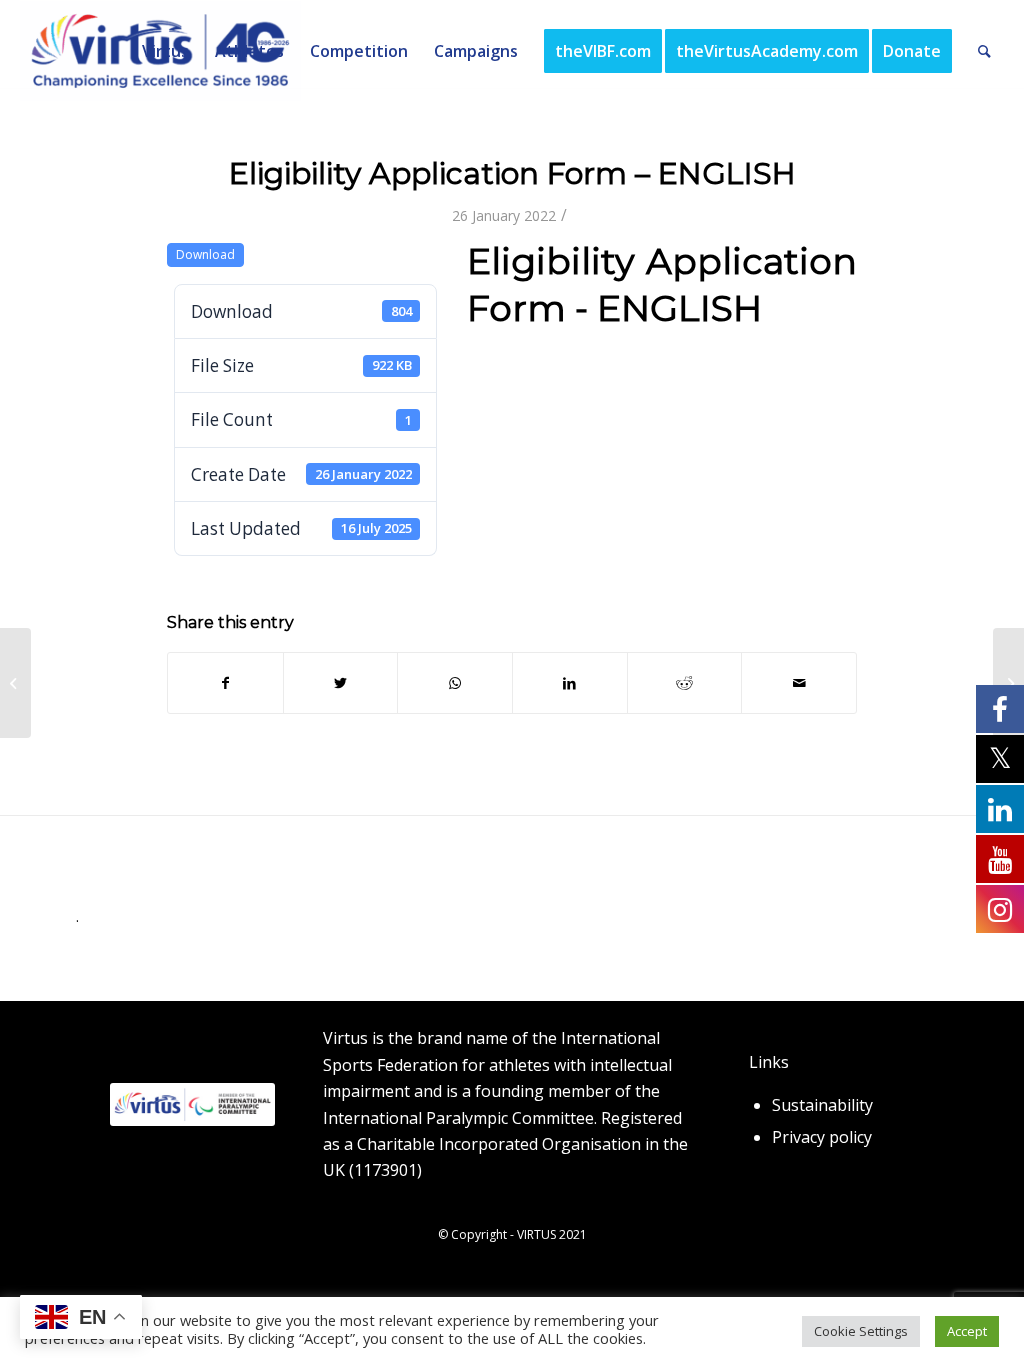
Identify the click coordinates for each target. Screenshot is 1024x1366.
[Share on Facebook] (225, 683)
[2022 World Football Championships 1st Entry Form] (15, 683)
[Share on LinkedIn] (570, 683)
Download (205, 254)
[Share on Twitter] (341, 683)
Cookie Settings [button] (861, 1331)
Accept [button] (967, 1331)
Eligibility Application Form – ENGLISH (512, 173)
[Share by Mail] (799, 683)
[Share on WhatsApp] (455, 683)
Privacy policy (822, 1137)
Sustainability (822, 1105)
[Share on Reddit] (685, 683)
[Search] (984, 51)
